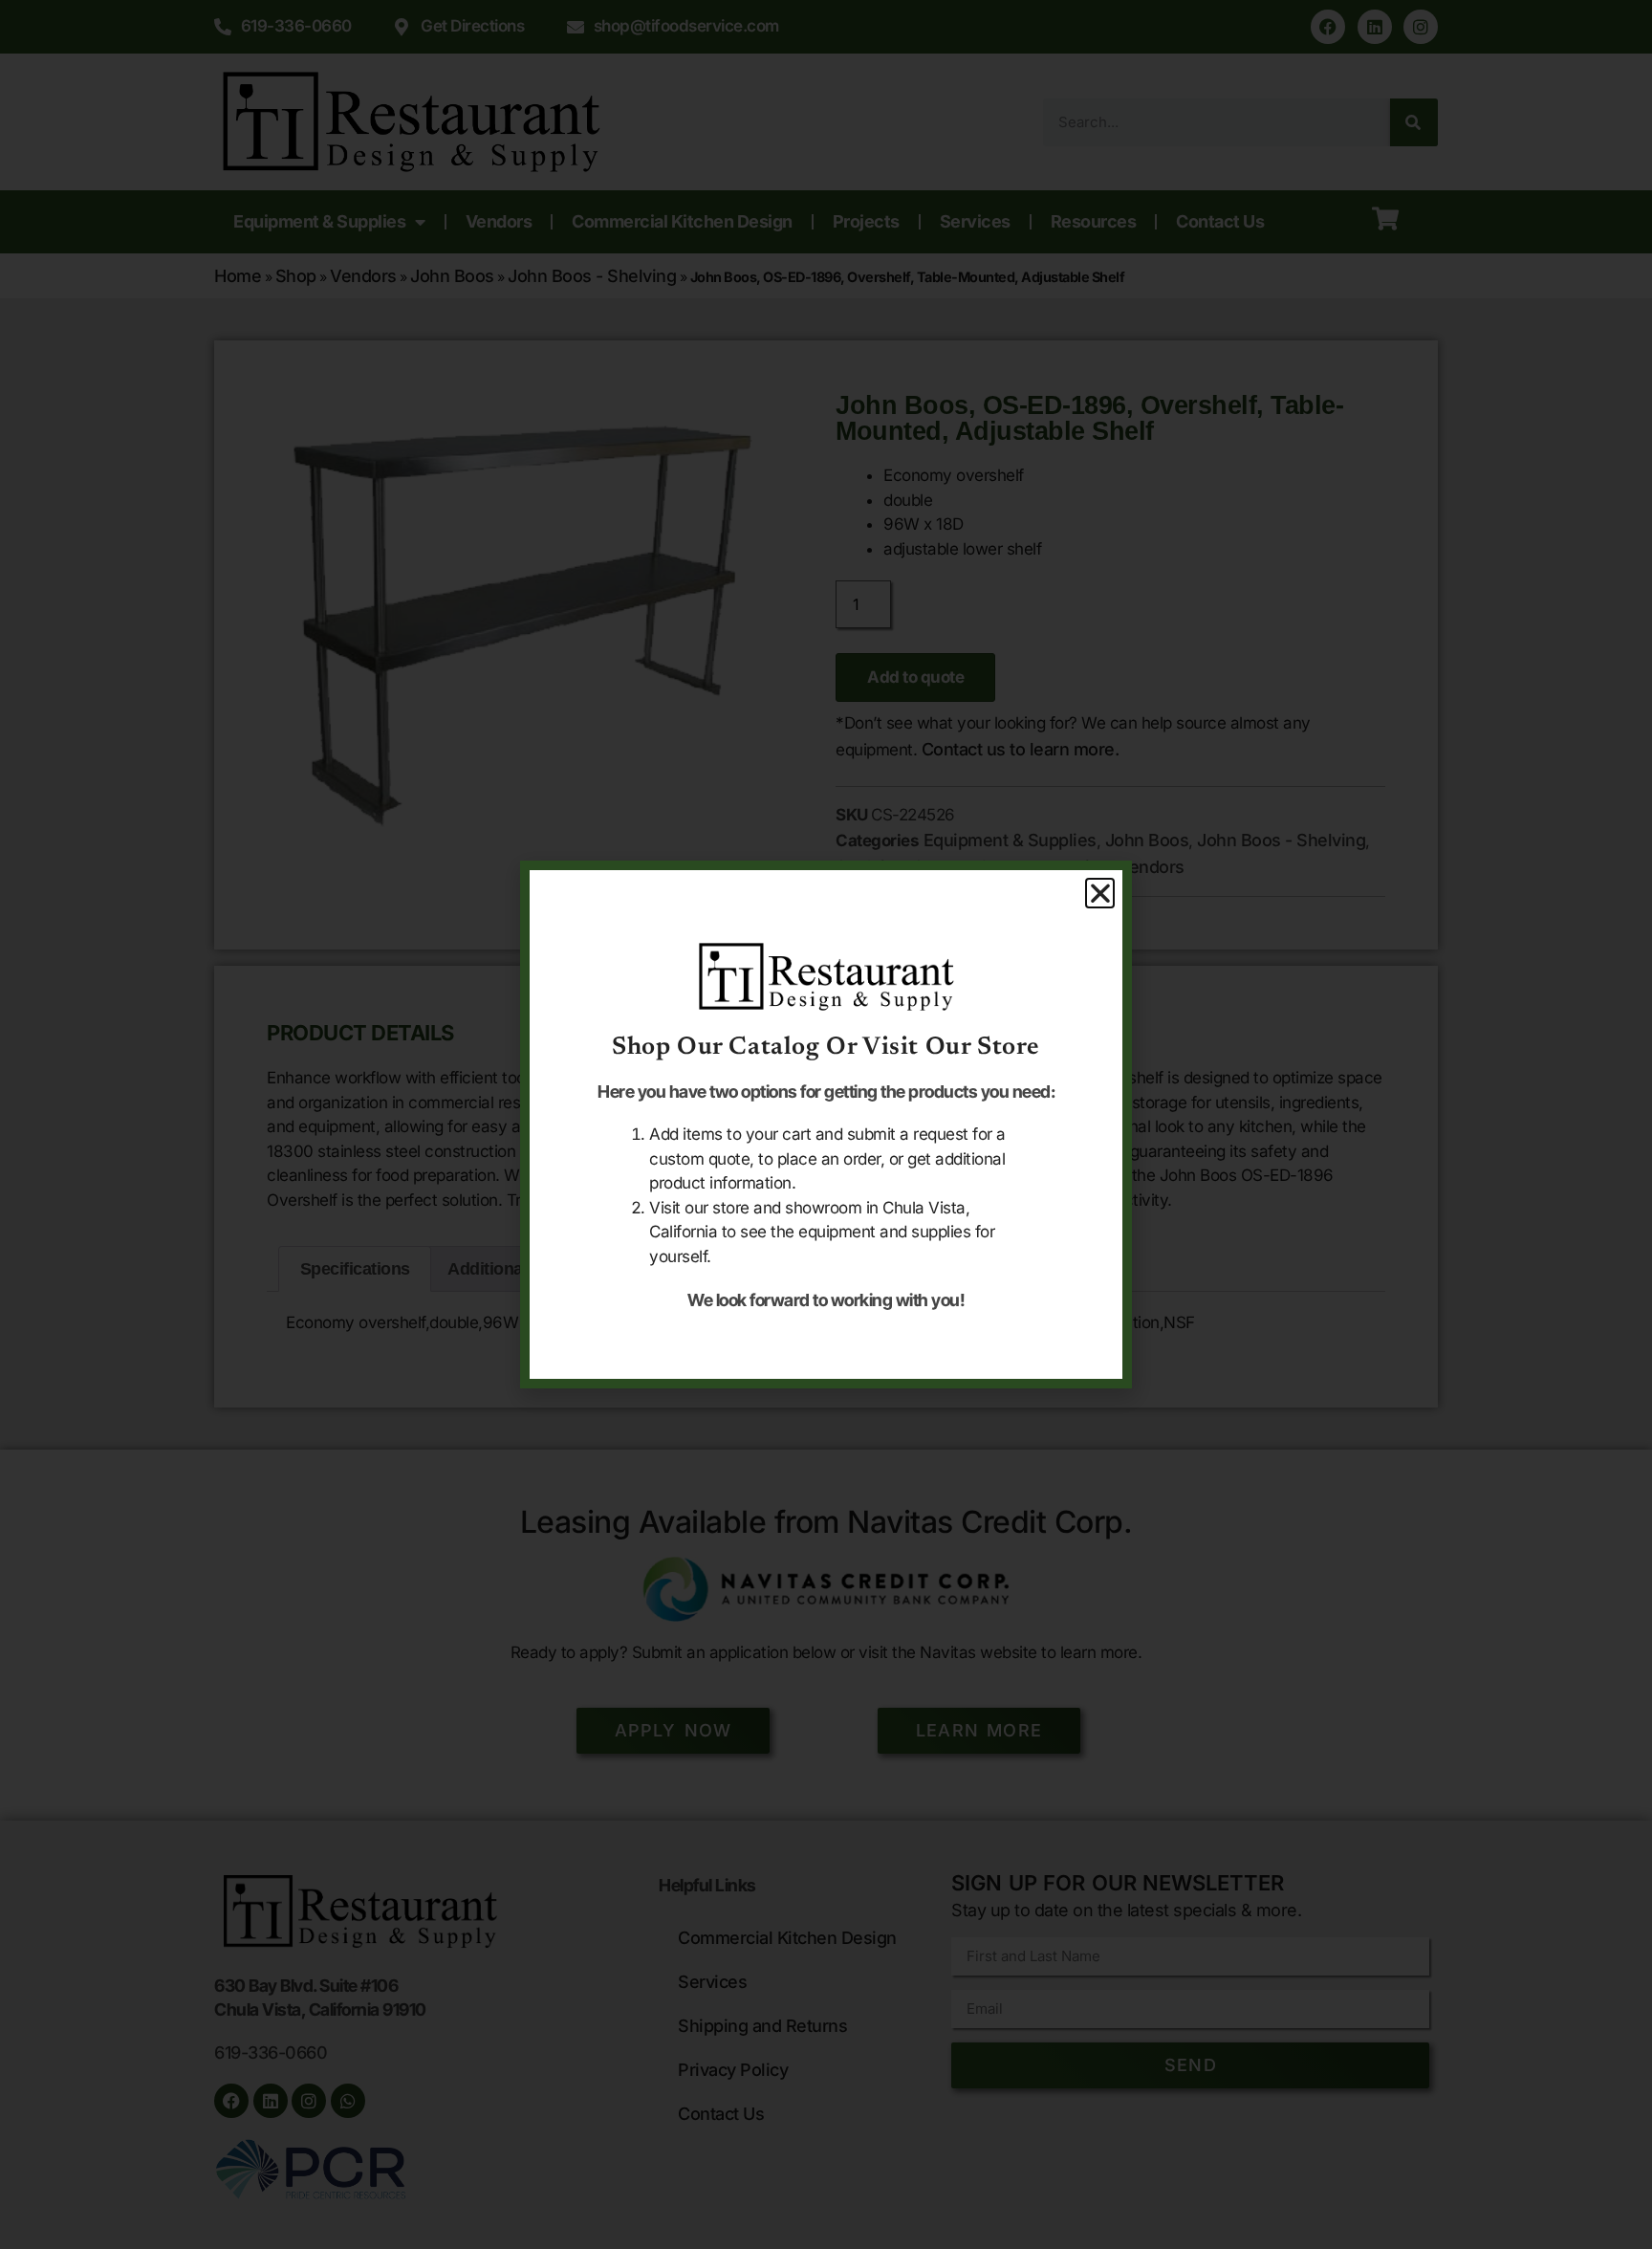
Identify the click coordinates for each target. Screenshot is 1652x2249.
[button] (1100, 893)
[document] (826, 1124)
